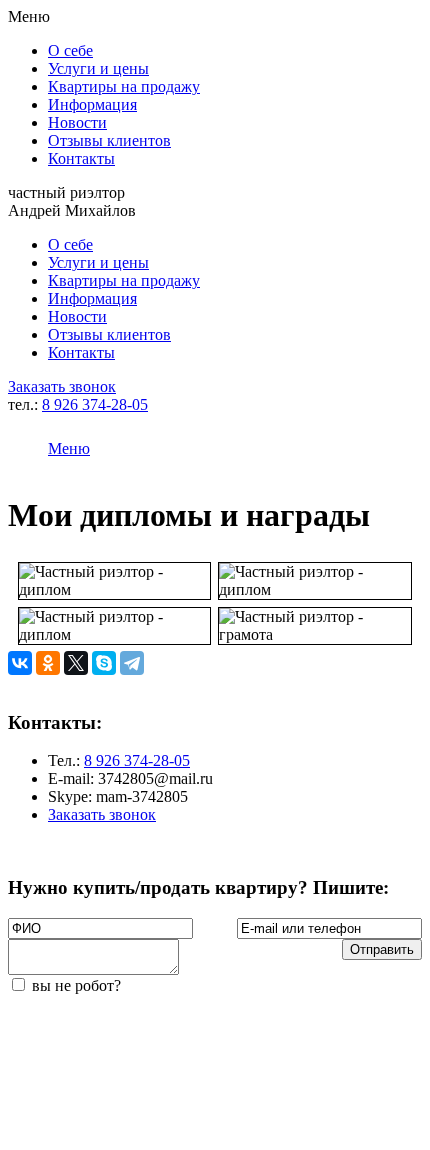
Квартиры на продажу (124, 86)
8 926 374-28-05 (95, 404)
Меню (69, 448)
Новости (77, 122)
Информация (92, 104)
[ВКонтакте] (20, 663)
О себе (70, 50)
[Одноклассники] (48, 663)
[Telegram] (132, 663)
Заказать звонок (62, 386)
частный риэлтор (72, 201)
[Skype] (104, 663)
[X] (76, 663)
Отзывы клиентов (109, 140)
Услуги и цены (98, 68)
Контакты (81, 158)
